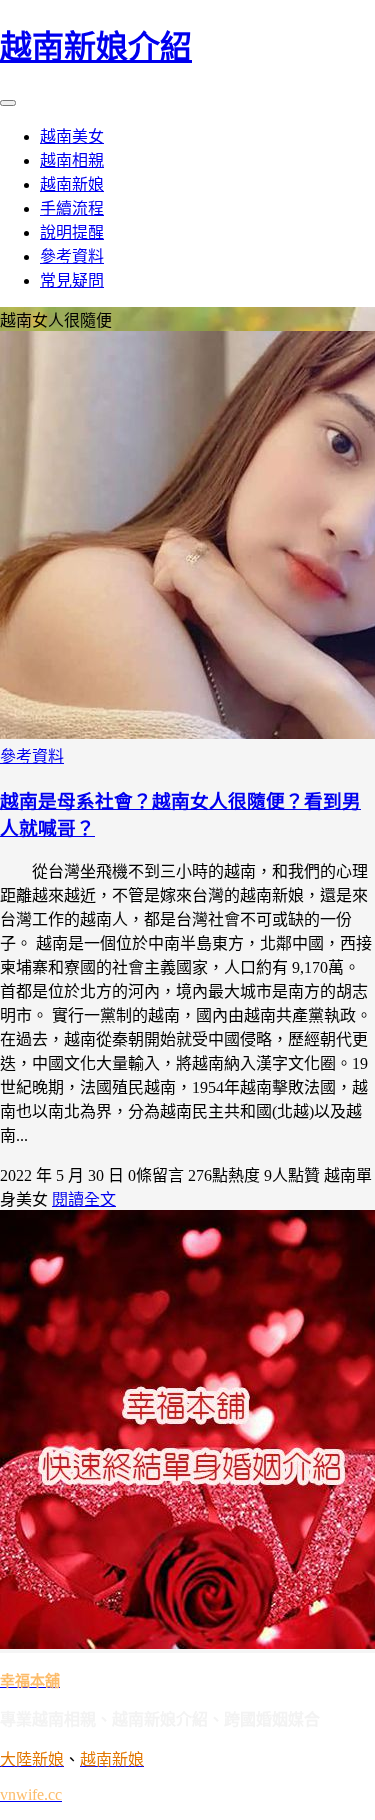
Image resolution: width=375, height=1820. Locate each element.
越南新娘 (72, 184)
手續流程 (72, 208)
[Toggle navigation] (8, 103)
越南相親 (72, 160)
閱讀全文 (84, 1199)
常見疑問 (72, 280)
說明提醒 (72, 232)
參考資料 (72, 256)
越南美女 (72, 136)
